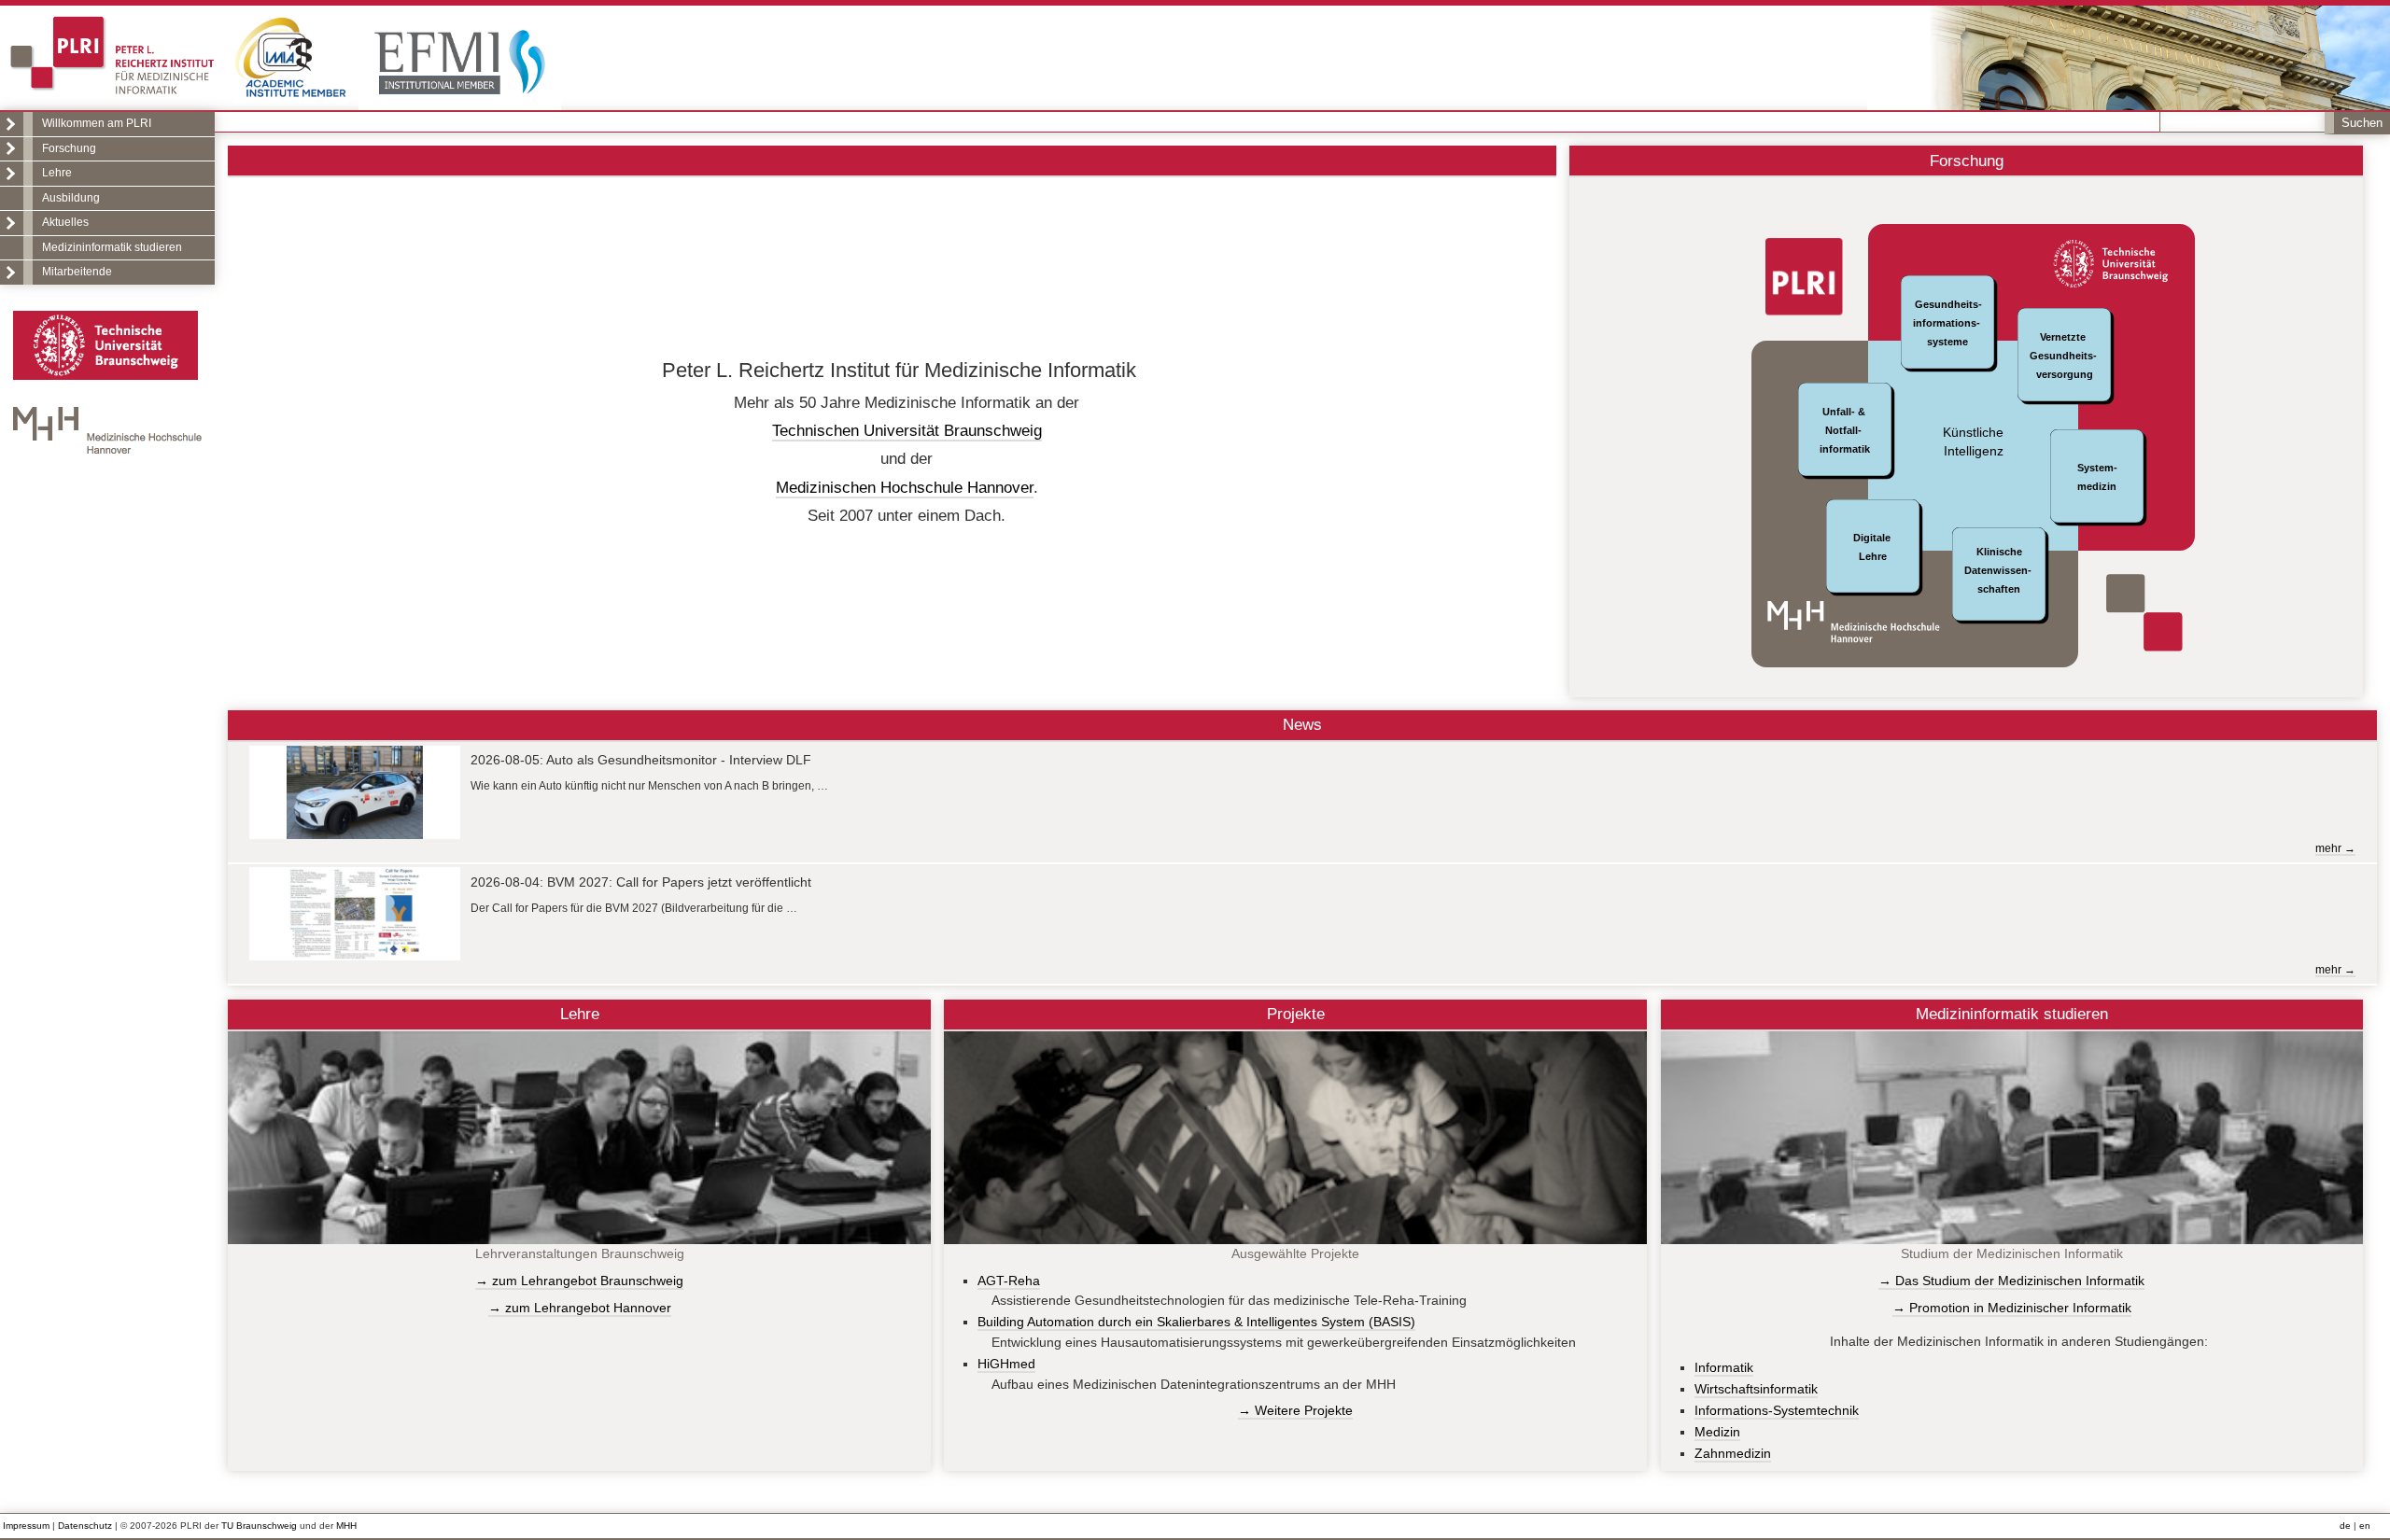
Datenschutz (85, 1526)
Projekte (1296, 1014)
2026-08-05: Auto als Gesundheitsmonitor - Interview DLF (641, 760)
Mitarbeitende (77, 272)
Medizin (1717, 1432)
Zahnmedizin (1733, 1453)
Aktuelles (65, 222)
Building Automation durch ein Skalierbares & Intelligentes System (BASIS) (1196, 1322)
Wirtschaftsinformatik (1756, 1389)
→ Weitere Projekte (1295, 1410)
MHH (346, 1526)
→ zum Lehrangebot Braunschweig (579, 1281)
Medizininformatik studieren (112, 247)
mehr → (2335, 848)
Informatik (1724, 1367)
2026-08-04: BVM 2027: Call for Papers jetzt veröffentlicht (641, 882)
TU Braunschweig (259, 1526)
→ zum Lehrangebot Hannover (580, 1308)
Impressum (26, 1526)
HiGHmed (1006, 1364)
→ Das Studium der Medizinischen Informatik (2011, 1281)
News (1302, 724)
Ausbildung (71, 198)
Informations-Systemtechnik (1777, 1410)
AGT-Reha (1009, 1281)
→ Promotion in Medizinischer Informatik (2012, 1308)
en (2365, 1526)
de (2345, 1526)
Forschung (69, 148)
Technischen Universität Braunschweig (907, 430)
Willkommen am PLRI (97, 123)
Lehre (57, 173)
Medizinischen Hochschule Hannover (905, 487)
